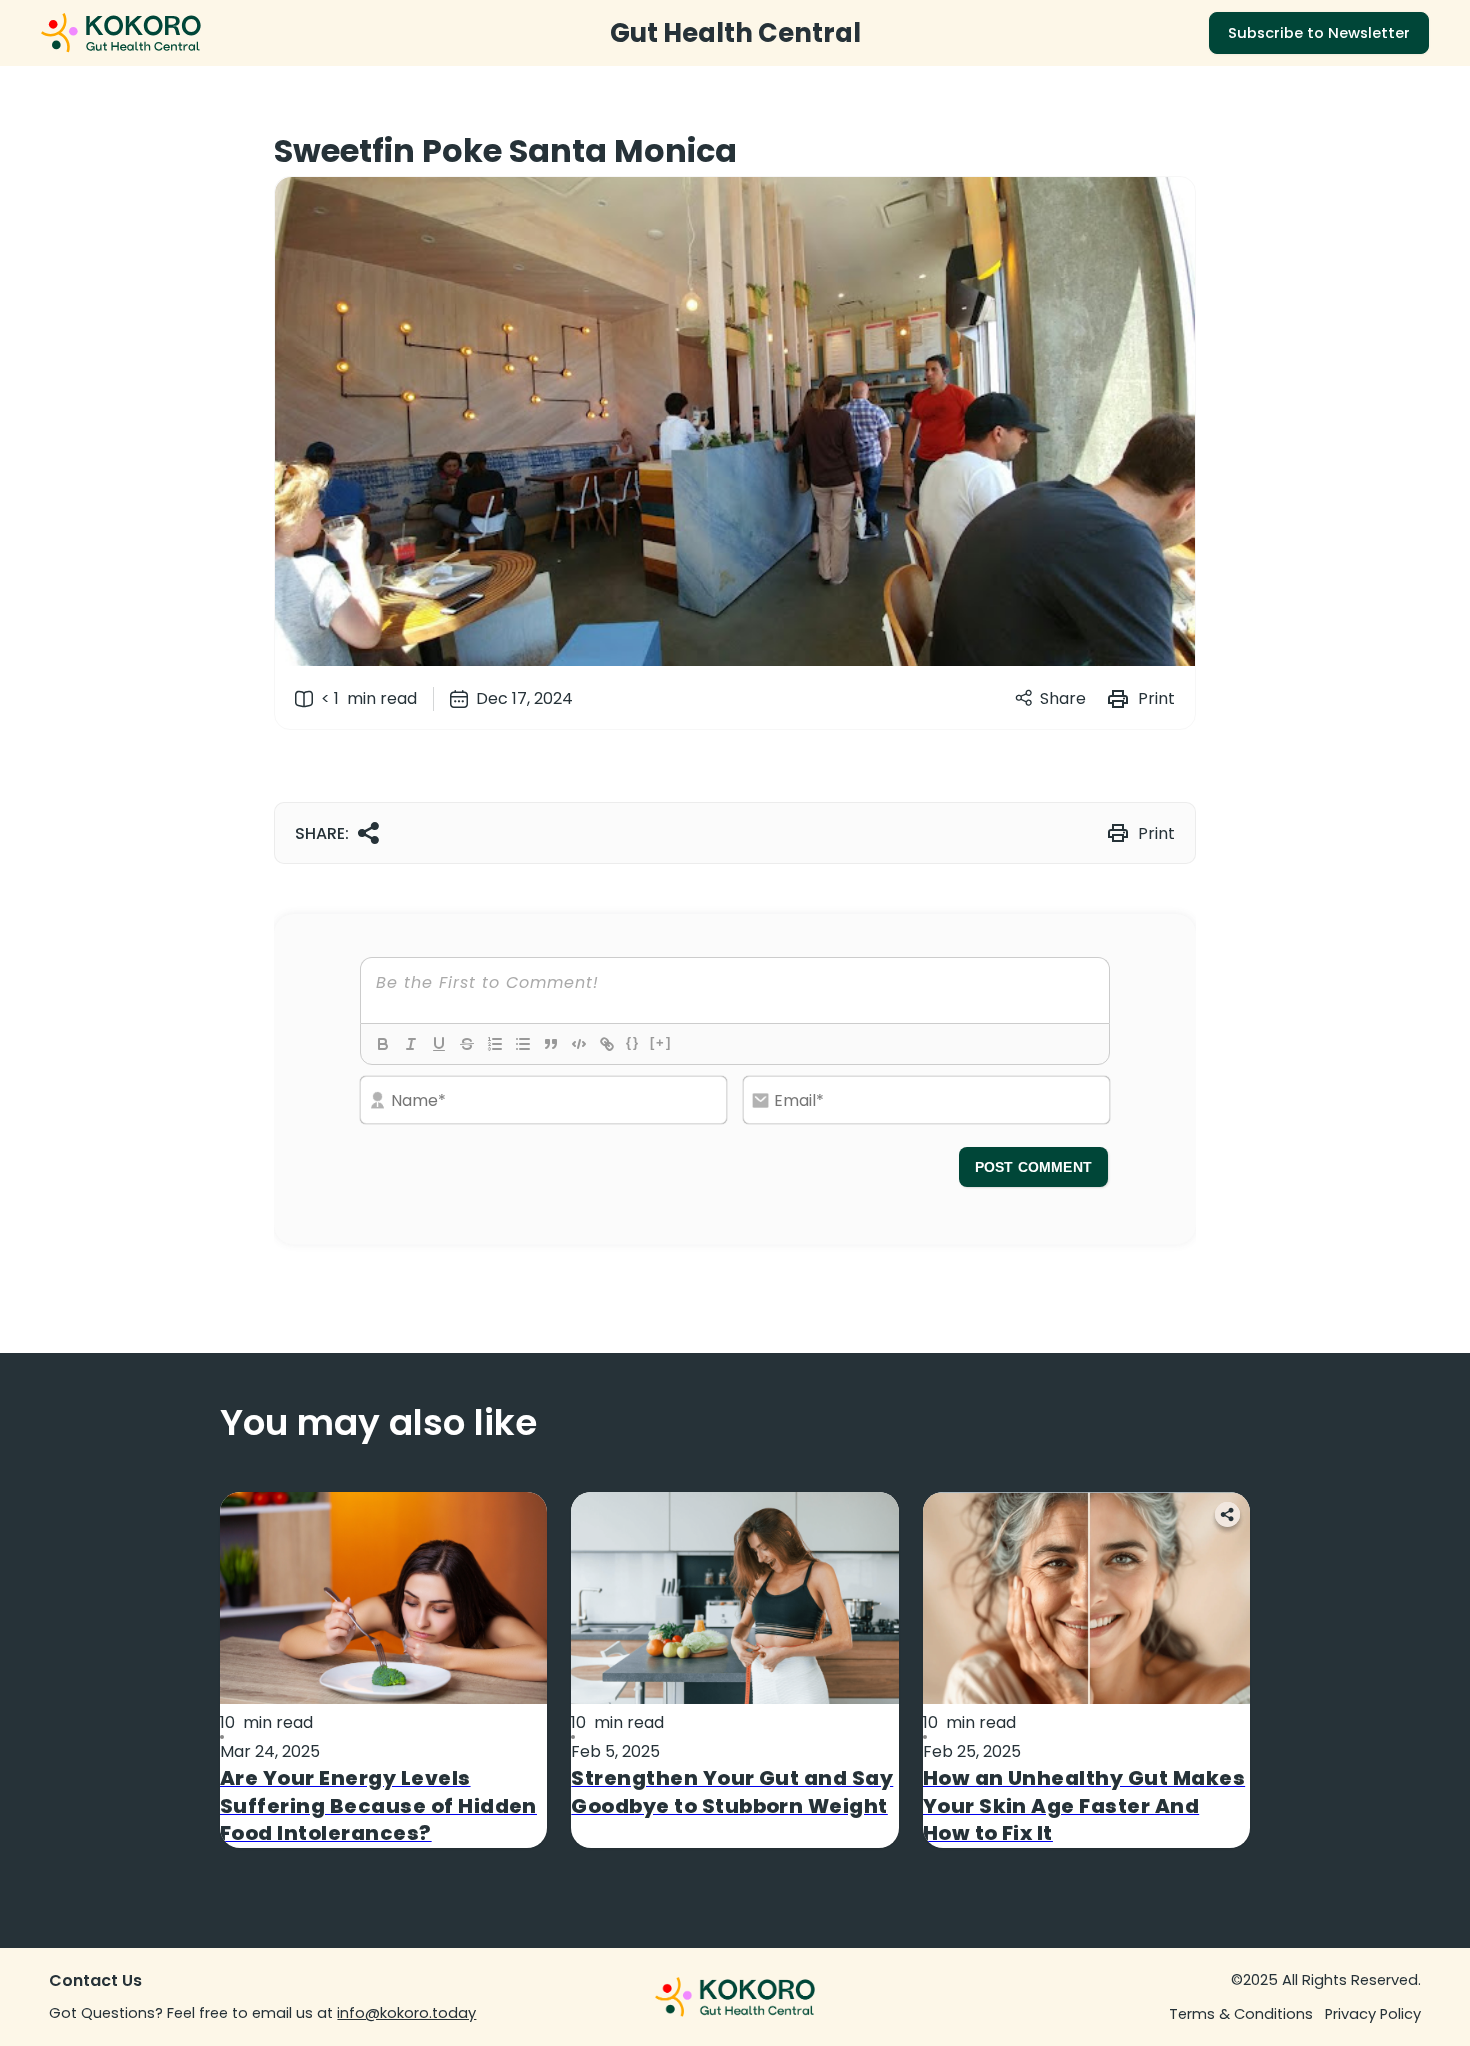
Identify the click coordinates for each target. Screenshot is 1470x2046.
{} (633, 1042)
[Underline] (439, 1044)
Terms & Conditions (1241, 2014)
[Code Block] (579, 1044)
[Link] (607, 1044)
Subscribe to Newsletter (1319, 33)
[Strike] (467, 1044)
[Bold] (383, 1044)
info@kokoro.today (406, 2013)
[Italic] (411, 1044)
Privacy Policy (1373, 2014)
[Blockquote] (551, 1044)
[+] (661, 1042)
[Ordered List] (495, 1044)
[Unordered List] (523, 1044)
